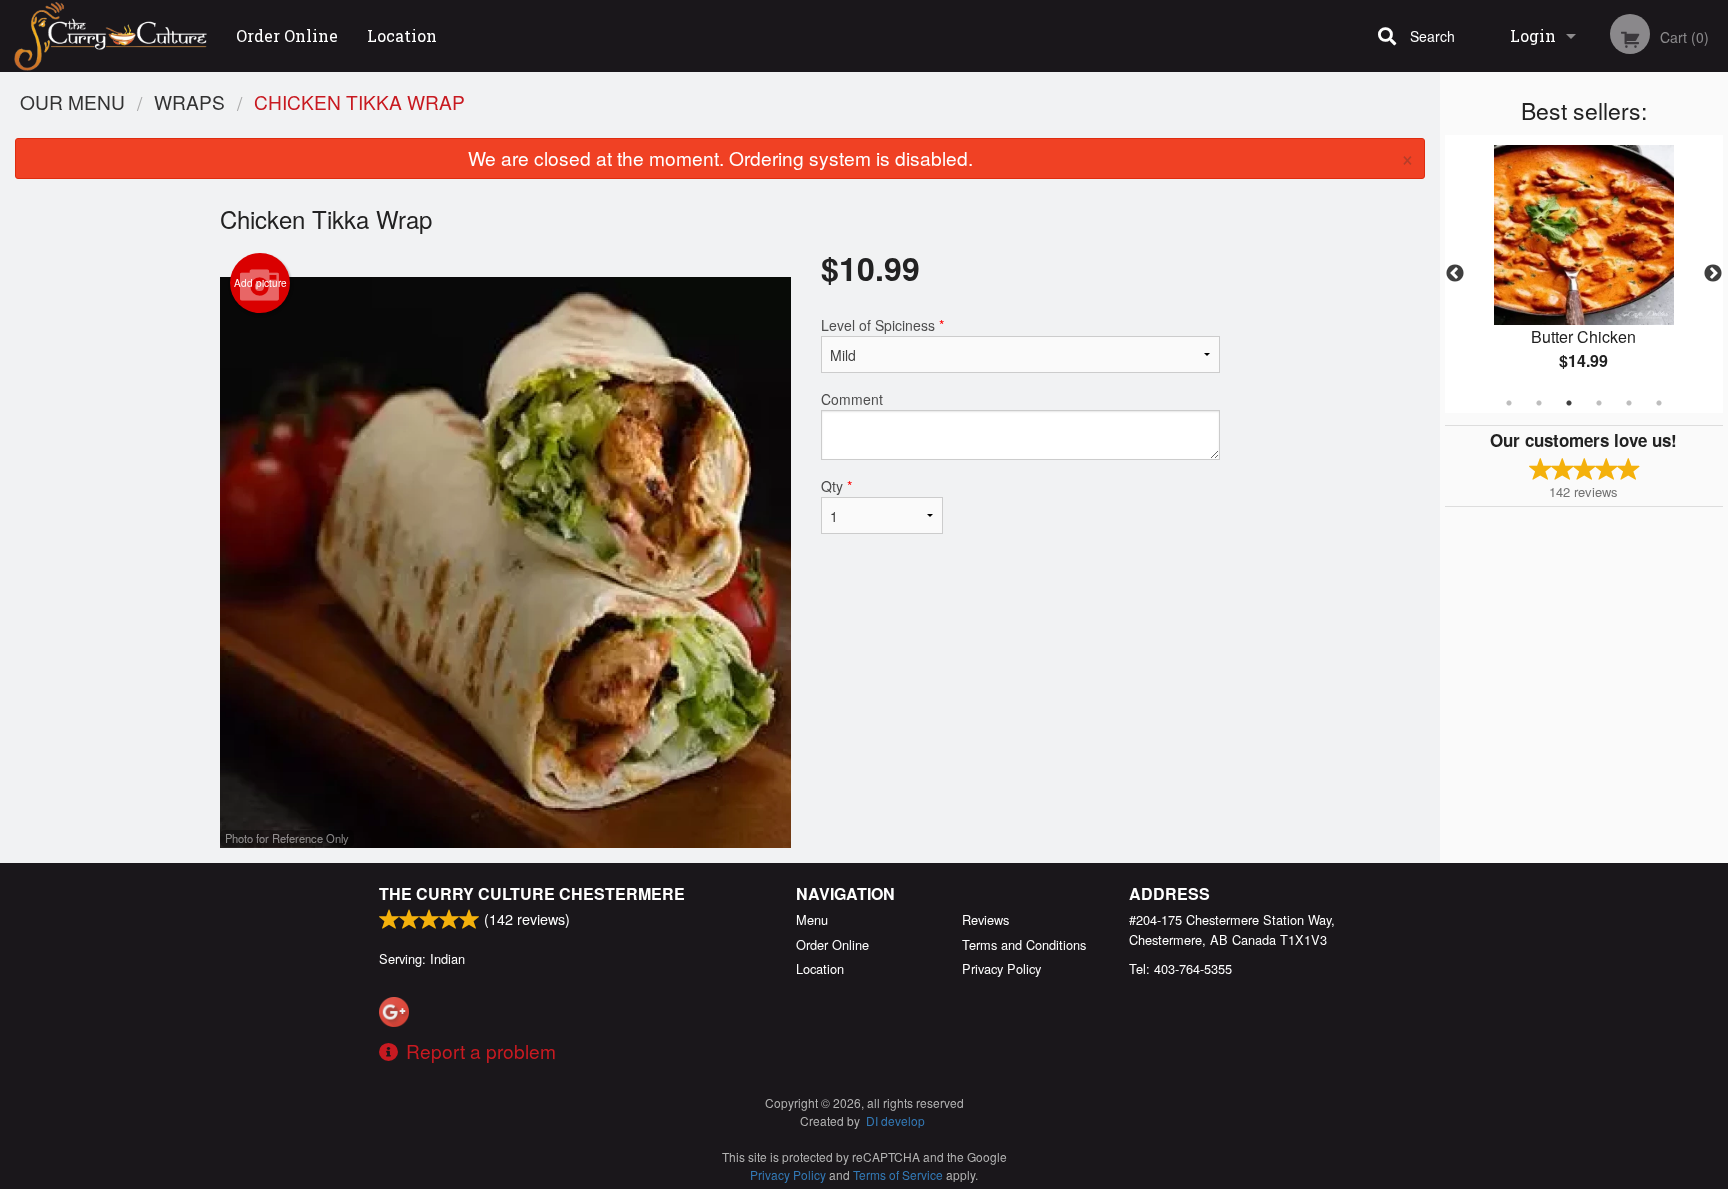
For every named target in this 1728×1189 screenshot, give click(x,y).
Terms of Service (898, 1174)
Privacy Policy (1001, 968)
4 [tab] (1599, 403)
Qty (836, 486)
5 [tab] (1629, 403)
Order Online (287, 35)
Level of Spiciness (882, 325)
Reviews (985, 919)
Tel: (1180, 968)
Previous (1455, 274)
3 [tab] (1569, 403)
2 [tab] (1539, 403)
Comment (852, 399)
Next (1713, 274)
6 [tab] (1659, 403)
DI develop (895, 1120)
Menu (812, 919)
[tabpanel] (1584, 274)
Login (1533, 35)
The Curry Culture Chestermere (532, 893)
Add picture (260, 283)
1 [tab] (1509, 403)
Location (402, 35)
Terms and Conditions (1024, 944)
